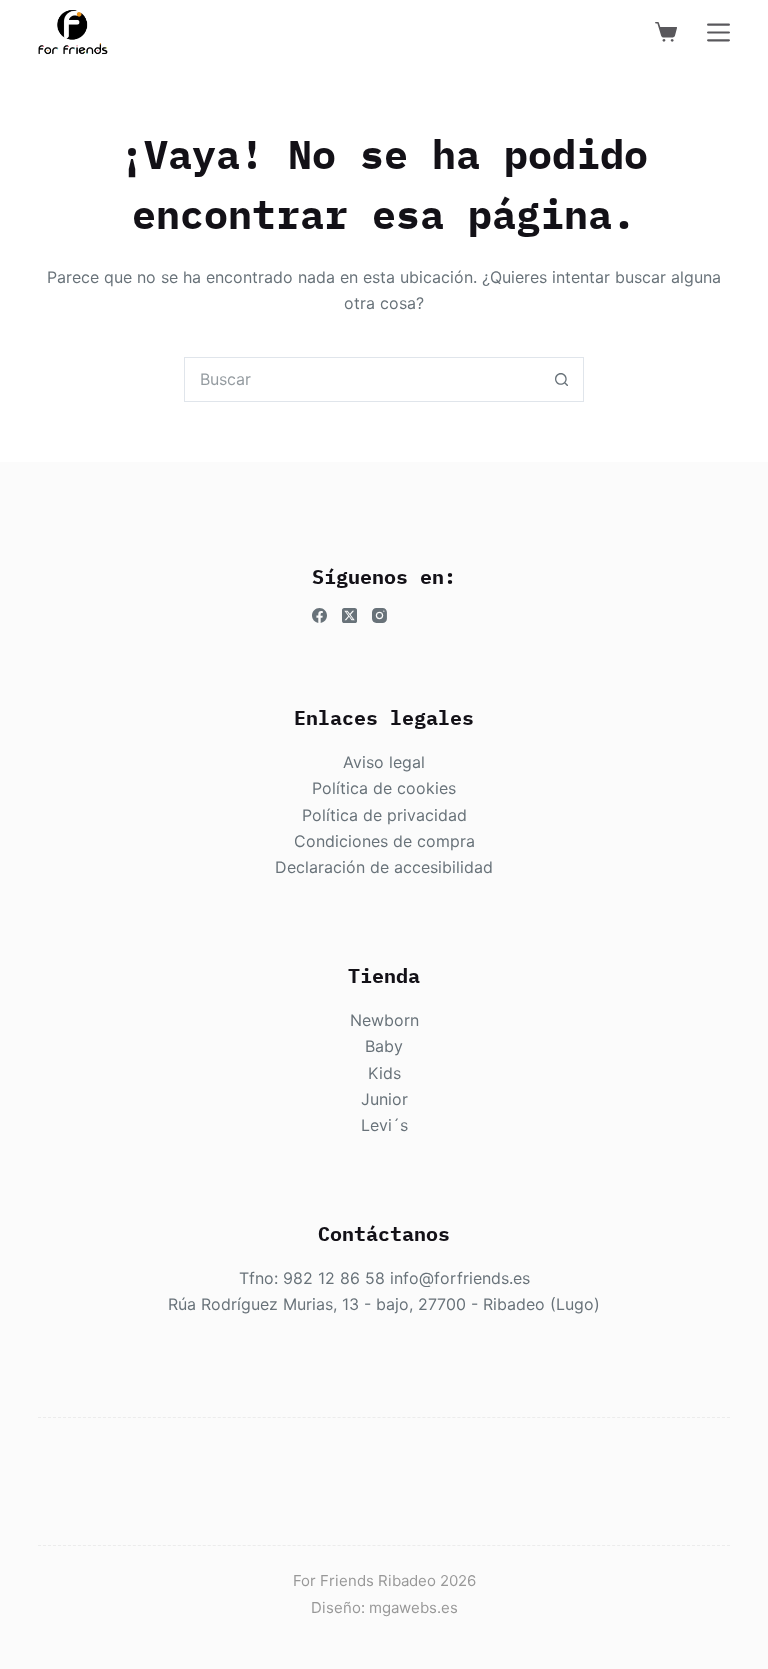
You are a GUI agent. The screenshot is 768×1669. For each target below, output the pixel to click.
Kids (384, 1073)
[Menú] (718, 32)
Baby (384, 1046)
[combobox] (362, 379)
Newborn (384, 1020)
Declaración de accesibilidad (384, 867)
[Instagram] (379, 615)
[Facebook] (319, 615)
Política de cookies (384, 788)
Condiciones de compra (384, 841)
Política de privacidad (384, 815)
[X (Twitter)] (349, 615)
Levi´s (384, 1125)
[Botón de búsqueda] (561, 379)
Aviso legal (384, 762)
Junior (384, 1099)
